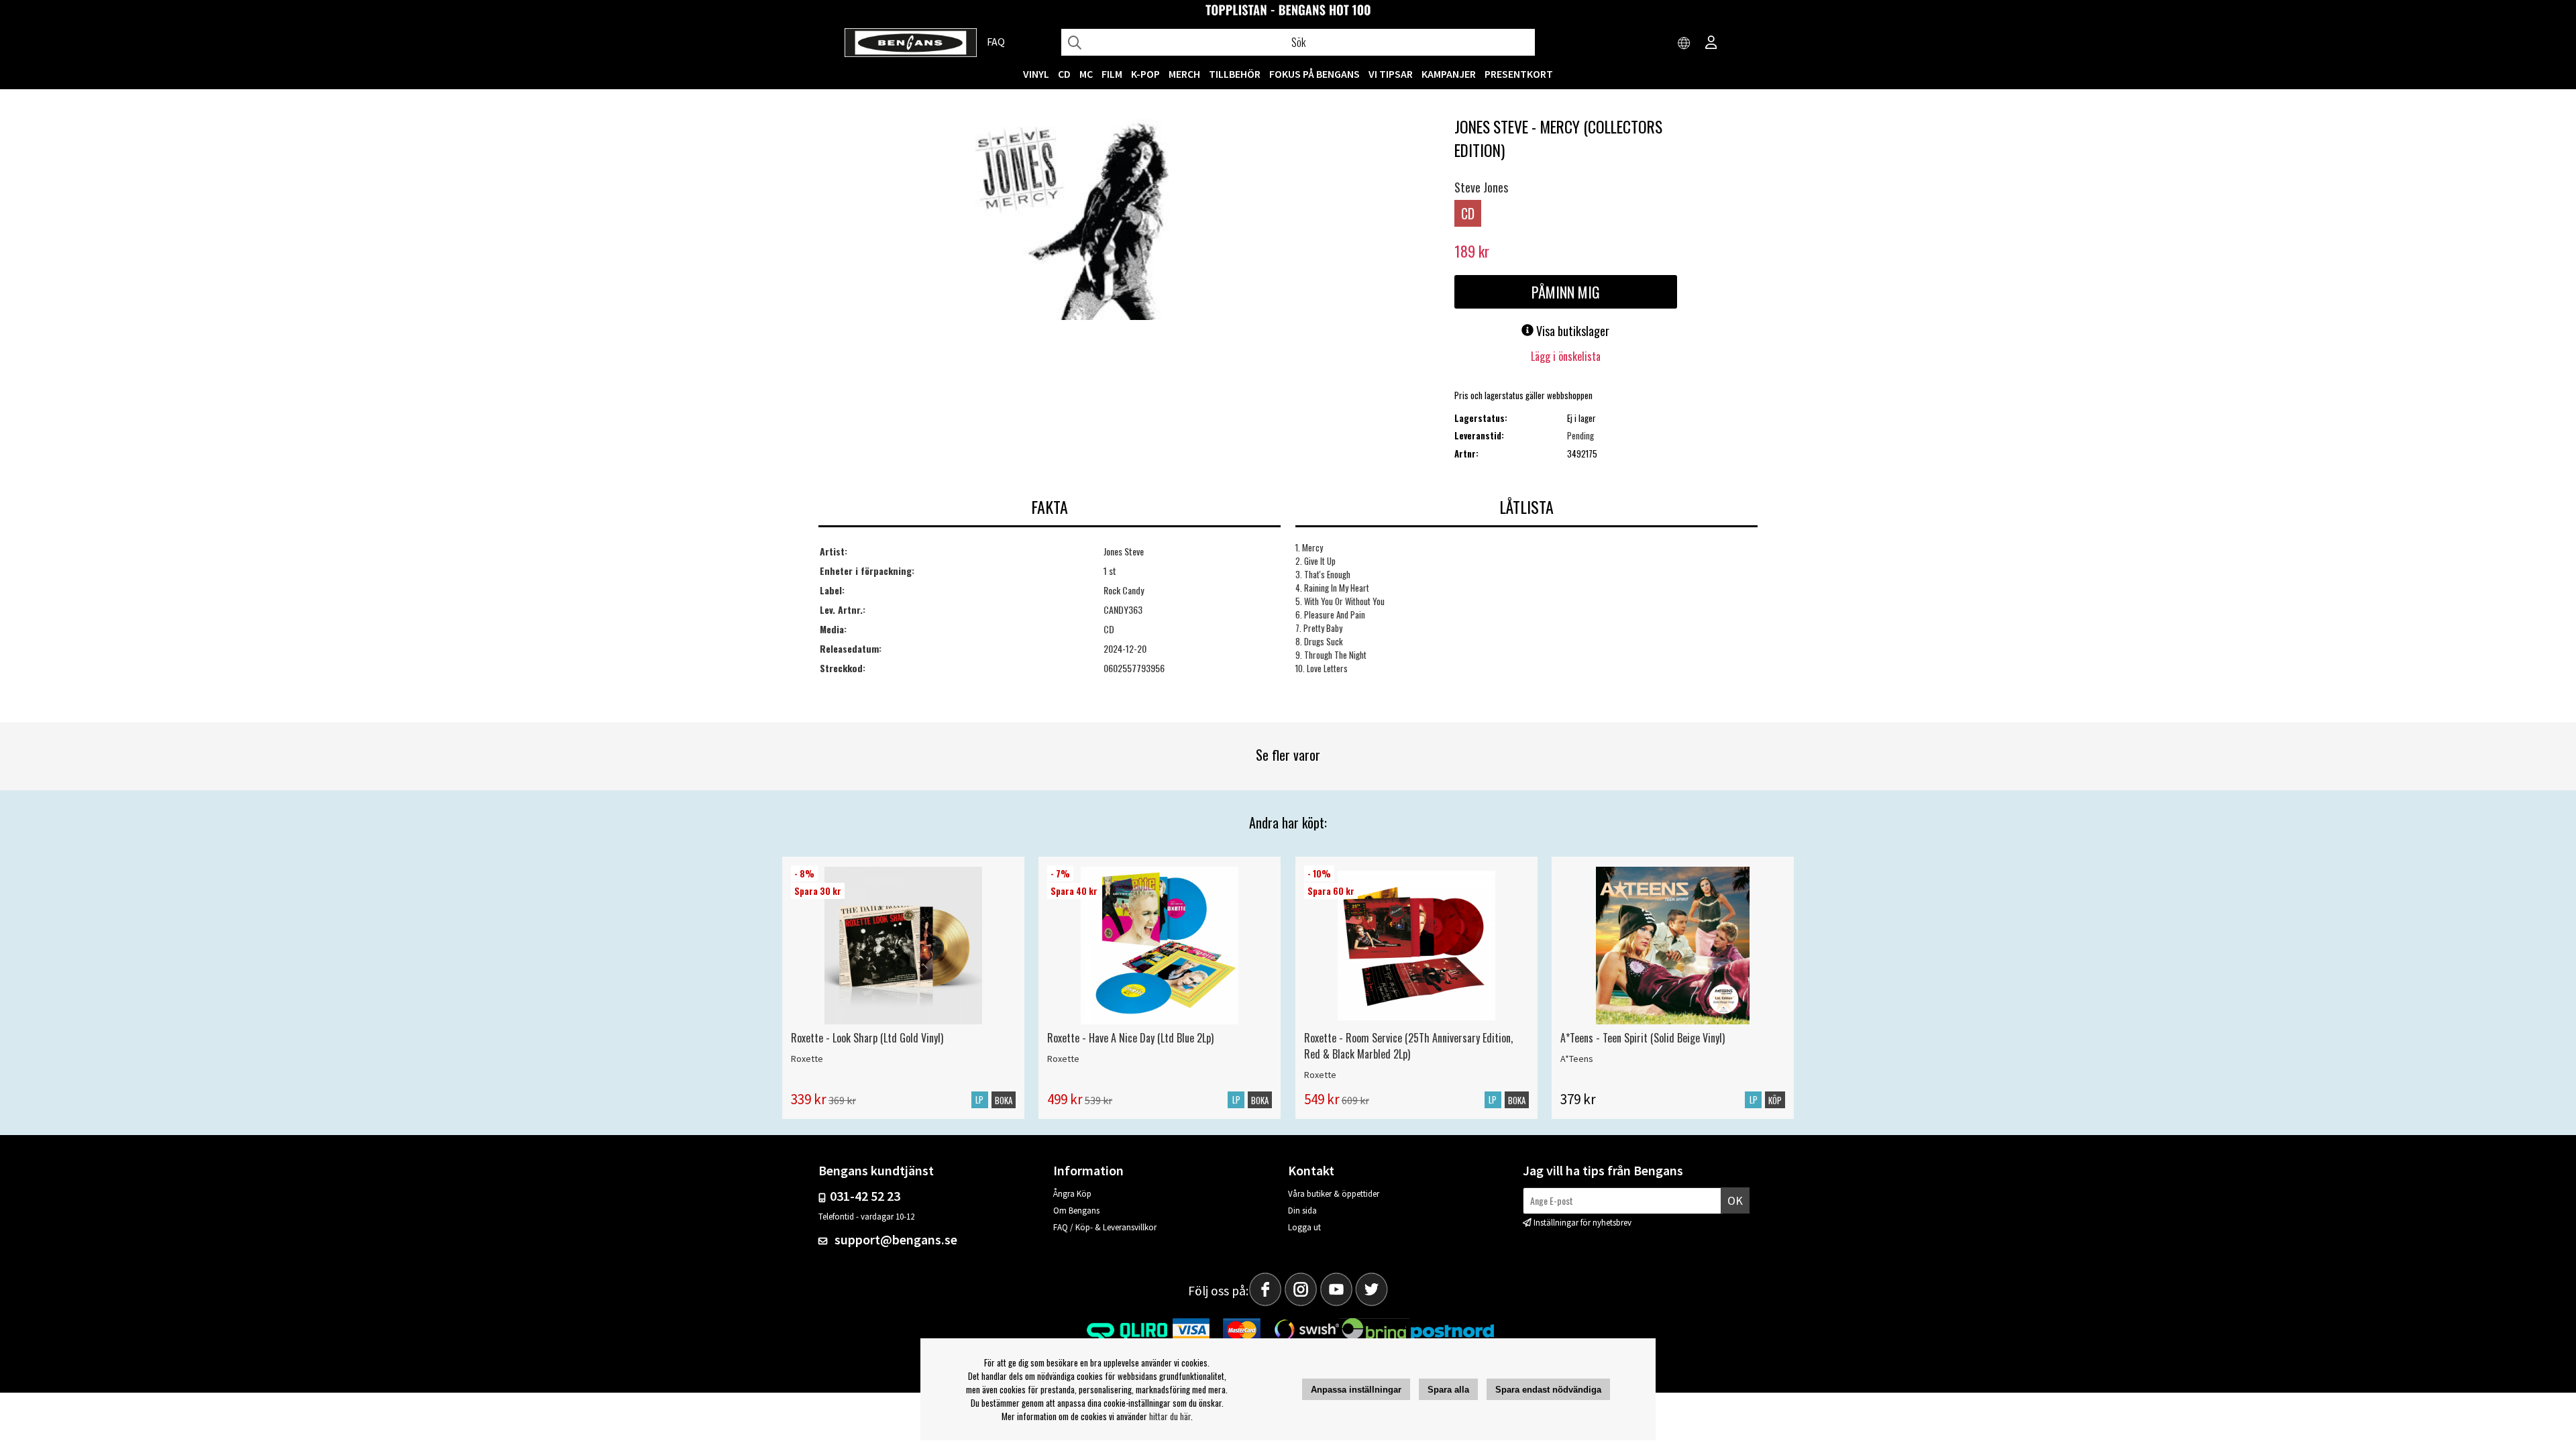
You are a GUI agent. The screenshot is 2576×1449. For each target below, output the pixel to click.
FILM (1112, 74)
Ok (1735, 1200)
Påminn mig (1566, 292)
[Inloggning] (1711, 44)
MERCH (1184, 74)
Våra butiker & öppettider (1334, 1194)
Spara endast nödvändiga (1548, 1390)
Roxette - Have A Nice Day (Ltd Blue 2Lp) (1130, 1038)
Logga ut (1304, 1227)
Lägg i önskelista (1566, 356)
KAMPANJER (1449, 74)
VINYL (1036, 74)
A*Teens (1577, 1059)
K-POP (1145, 74)
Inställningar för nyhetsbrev (1582, 1223)
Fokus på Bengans (1314, 74)
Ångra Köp (1072, 1194)
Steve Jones (1481, 187)
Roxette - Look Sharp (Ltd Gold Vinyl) (867, 1038)
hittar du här (1170, 1416)
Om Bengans (1076, 1211)
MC (1086, 74)
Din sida (1302, 1211)
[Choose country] (1684, 44)
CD (1064, 74)
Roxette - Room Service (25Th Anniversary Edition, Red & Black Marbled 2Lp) (1408, 1046)
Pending (1580, 435)
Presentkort (1519, 74)
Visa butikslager (1571, 331)
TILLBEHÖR (1235, 74)
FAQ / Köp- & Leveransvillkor (1105, 1227)
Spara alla (1448, 1390)
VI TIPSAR (1391, 74)
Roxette (807, 1059)
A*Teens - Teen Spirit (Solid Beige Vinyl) (1643, 1038)
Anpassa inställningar (1356, 1390)
